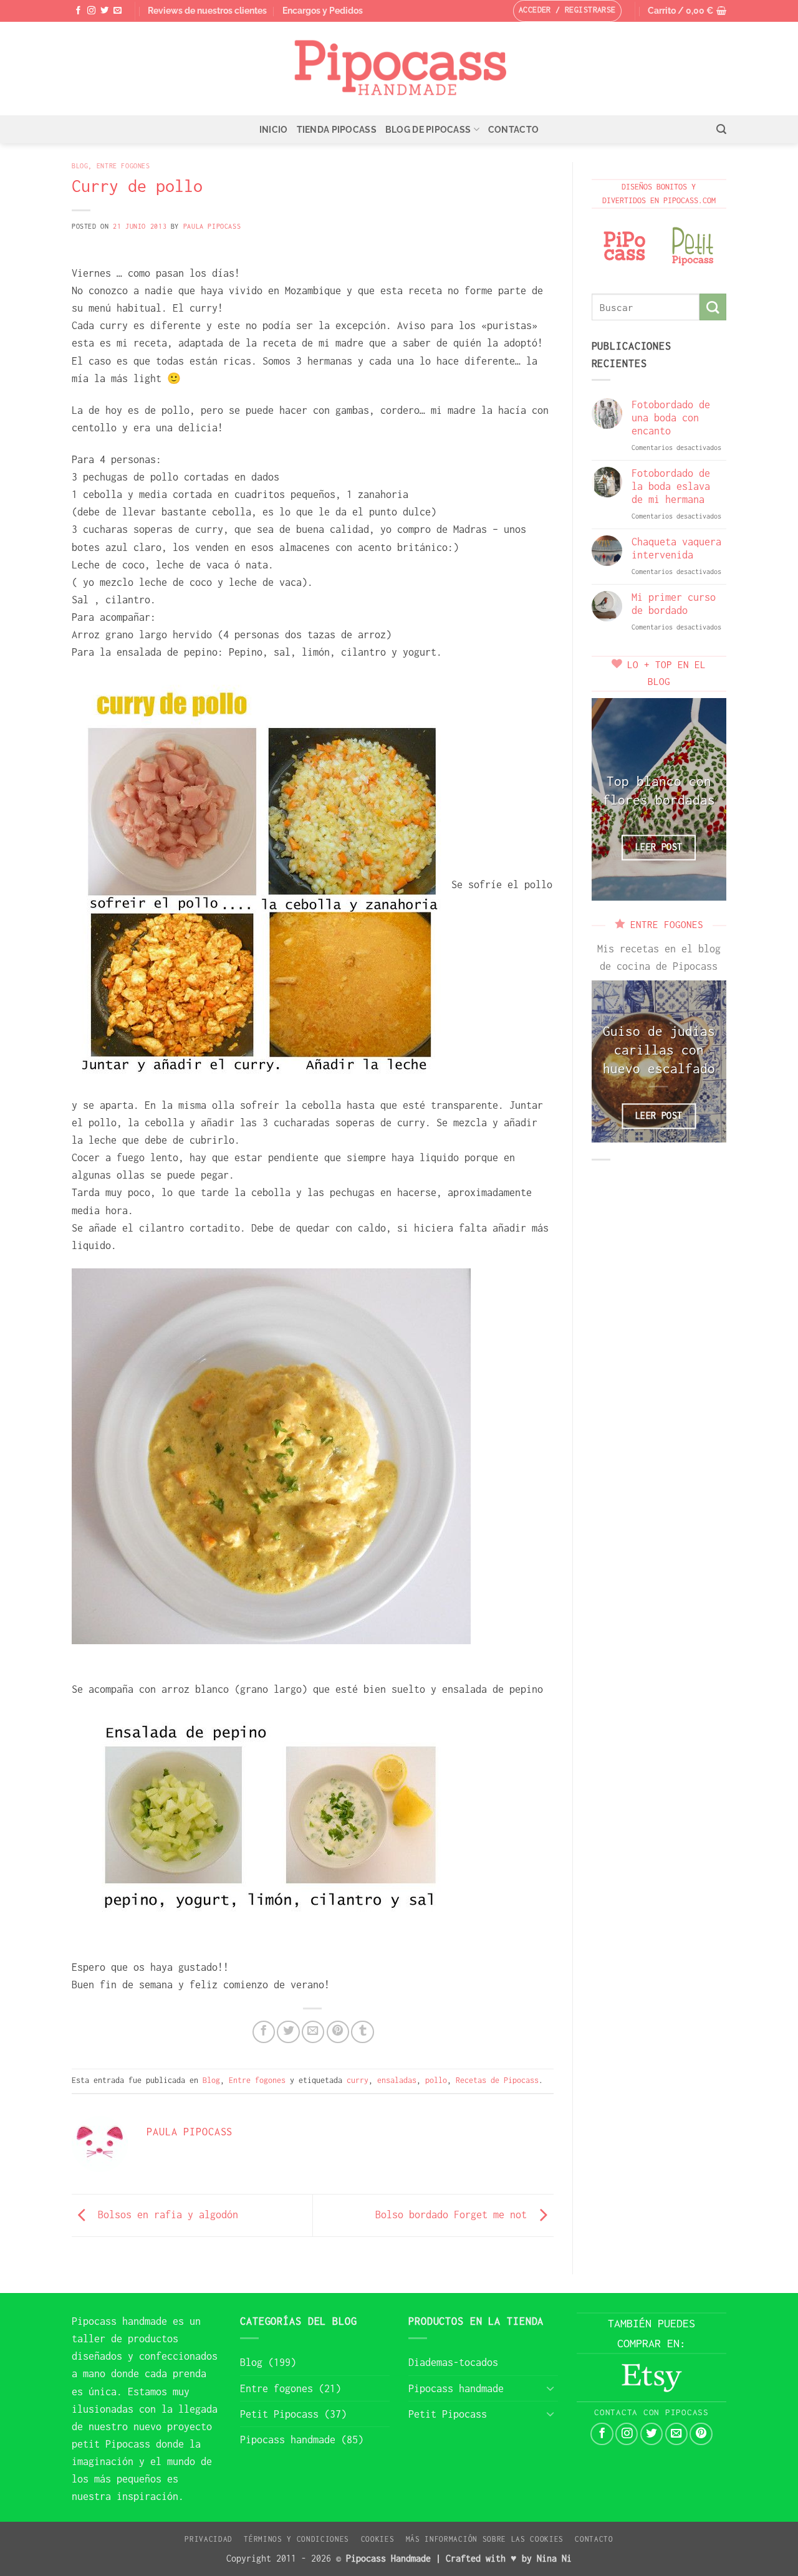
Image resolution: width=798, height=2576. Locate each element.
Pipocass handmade (119, 2321)
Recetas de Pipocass (497, 2080)
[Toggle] (550, 2388)
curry (358, 2080)
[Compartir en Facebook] (264, 2032)
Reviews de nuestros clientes (207, 11)
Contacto (513, 130)
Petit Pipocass (279, 2414)
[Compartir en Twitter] (288, 2032)
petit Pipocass (111, 2444)
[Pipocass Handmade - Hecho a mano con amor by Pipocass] (399, 69)
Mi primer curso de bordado (674, 604)
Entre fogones (123, 165)
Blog (80, 165)
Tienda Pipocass (337, 130)
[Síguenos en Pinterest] (701, 2434)
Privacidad (209, 2539)
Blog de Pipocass (428, 130)
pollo (436, 2080)
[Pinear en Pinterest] (338, 2032)
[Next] (708, 799)
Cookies (378, 2539)
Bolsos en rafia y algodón (165, 2214)
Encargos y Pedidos (323, 11)
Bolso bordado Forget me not (454, 2214)
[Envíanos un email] (118, 11)
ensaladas (397, 2080)
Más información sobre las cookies (485, 2539)
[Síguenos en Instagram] (91, 11)
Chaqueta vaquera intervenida (676, 548)
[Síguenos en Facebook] (78, 11)
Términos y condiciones (296, 2539)
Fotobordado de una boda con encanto (671, 418)
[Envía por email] (313, 2032)
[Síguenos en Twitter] (104, 11)
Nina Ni (554, 2558)
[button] (687, 11)
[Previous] (610, 799)
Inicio (274, 130)
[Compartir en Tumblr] (362, 2032)
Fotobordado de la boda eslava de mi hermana (671, 486)
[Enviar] (713, 307)
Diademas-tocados (453, 2362)
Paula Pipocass (212, 226)
